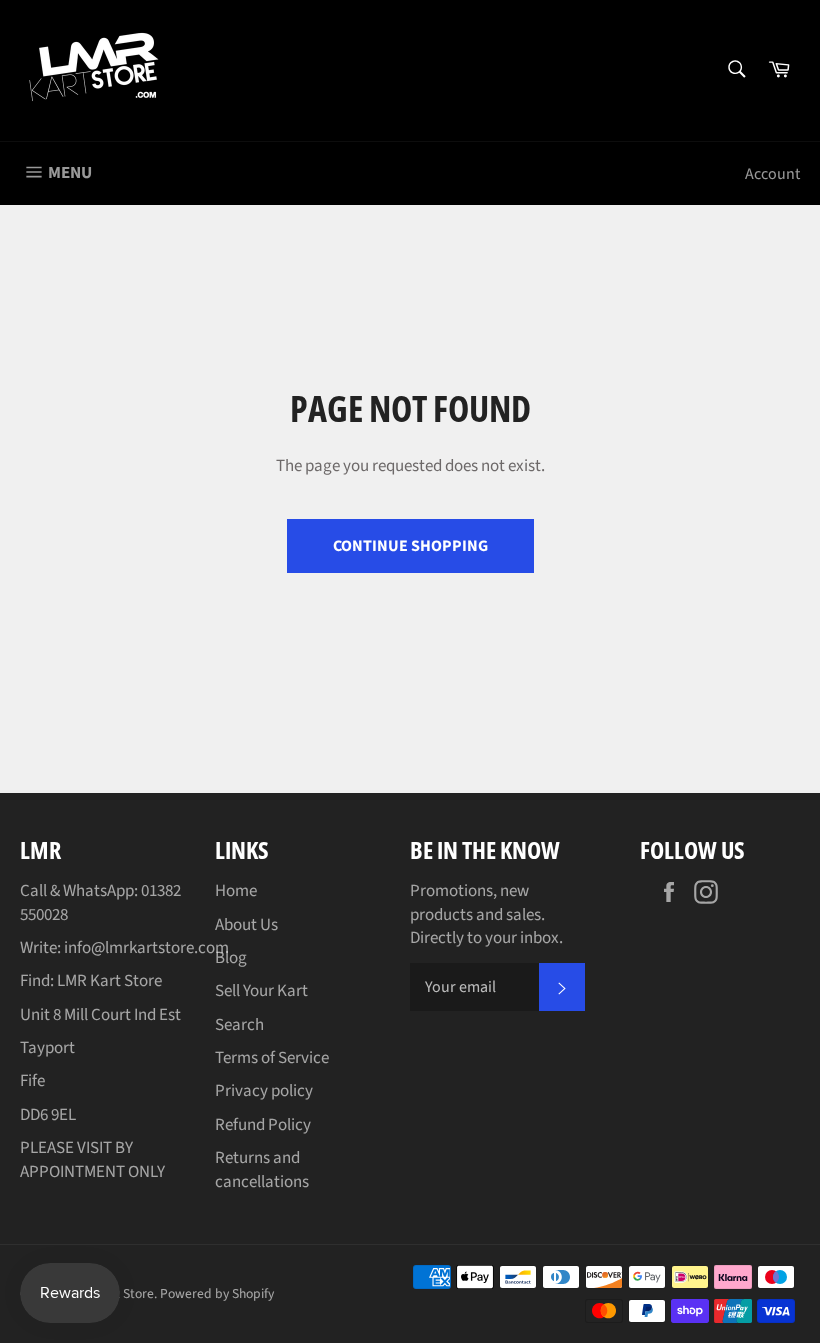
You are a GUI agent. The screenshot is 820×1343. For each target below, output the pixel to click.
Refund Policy (263, 1125)
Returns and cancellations (262, 1169)
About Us (246, 925)
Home (236, 891)
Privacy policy (264, 1091)
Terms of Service (272, 1058)
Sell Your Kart (261, 991)
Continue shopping (410, 546)
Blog (231, 958)
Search (239, 1025)
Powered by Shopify (217, 1293)
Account (772, 174)
